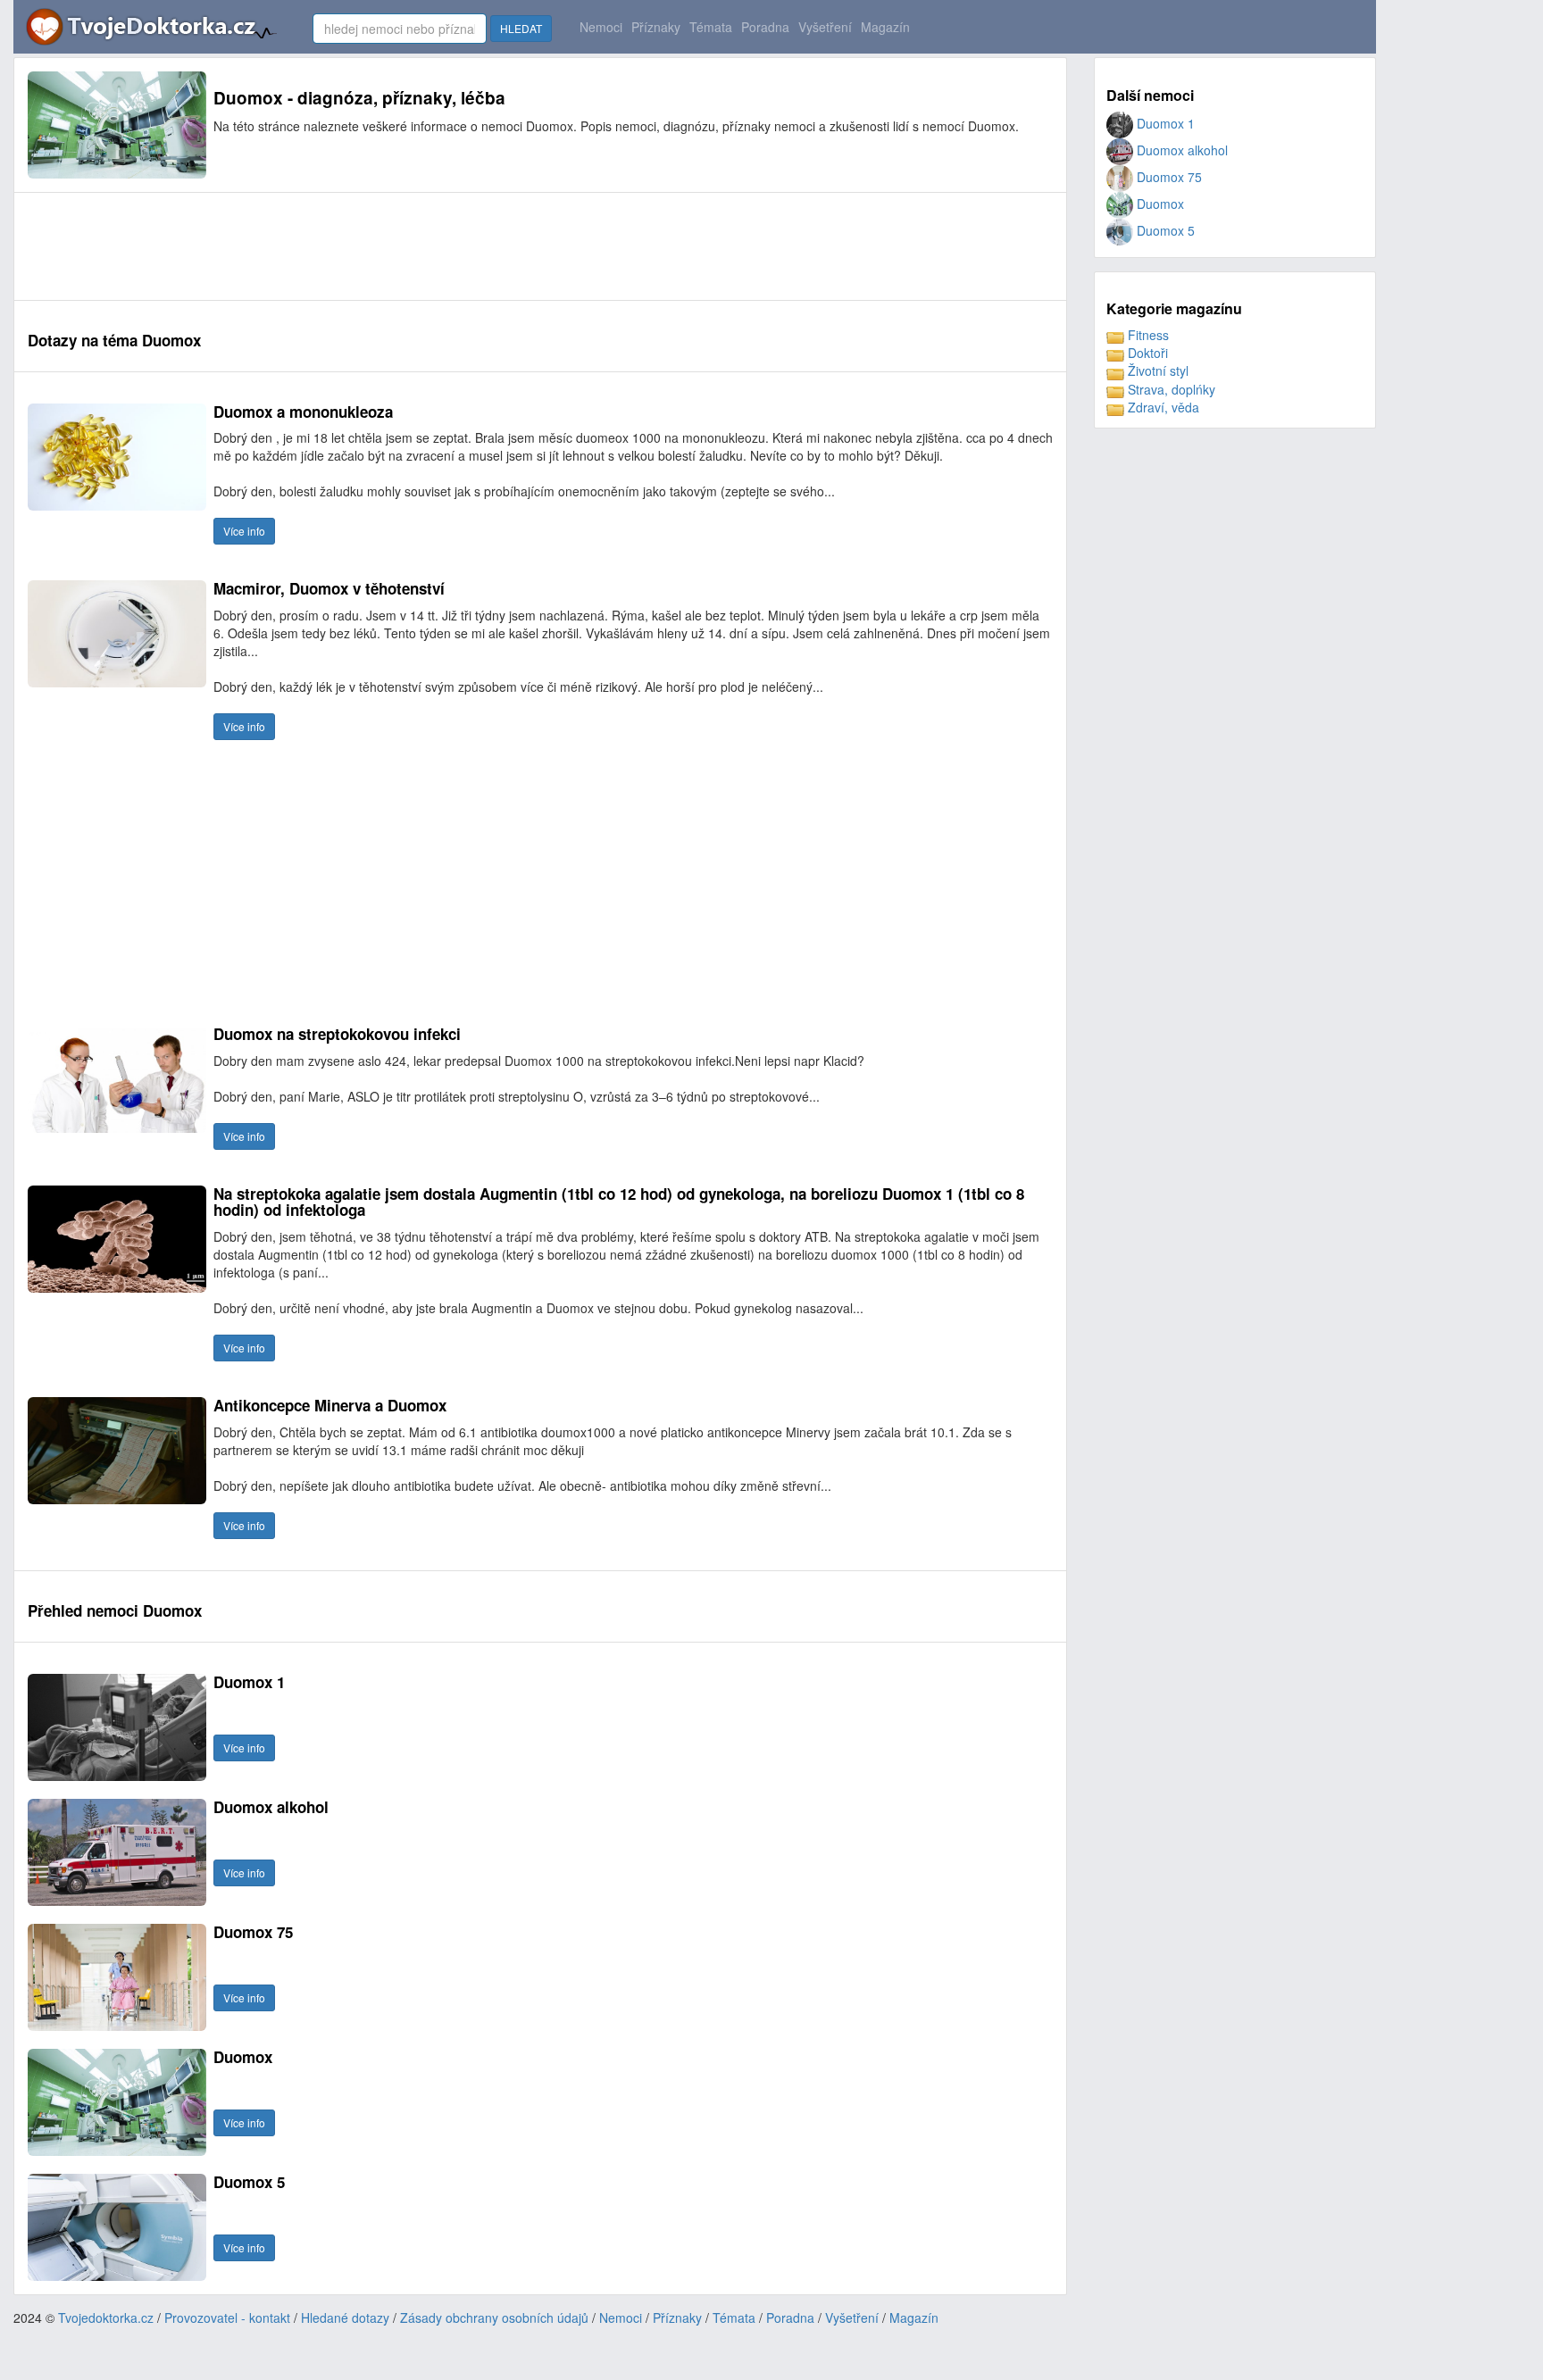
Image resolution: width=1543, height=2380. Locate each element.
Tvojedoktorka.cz (106, 2318)
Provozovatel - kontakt (227, 2318)
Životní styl (1156, 370)
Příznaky (656, 27)
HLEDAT (521, 28)
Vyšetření (825, 27)
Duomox (1159, 204)
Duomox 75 (1168, 177)
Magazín (885, 27)
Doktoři (1146, 353)
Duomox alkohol (1180, 150)
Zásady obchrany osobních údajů (494, 2318)
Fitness (1147, 335)
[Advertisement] (353, 246)
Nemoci (601, 27)
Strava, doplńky (1170, 389)
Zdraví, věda (1162, 407)
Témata (711, 27)
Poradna (765, 27)
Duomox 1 (1164, 123)
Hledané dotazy (345, 2318)
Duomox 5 (1164, 230)
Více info (244, 531)
